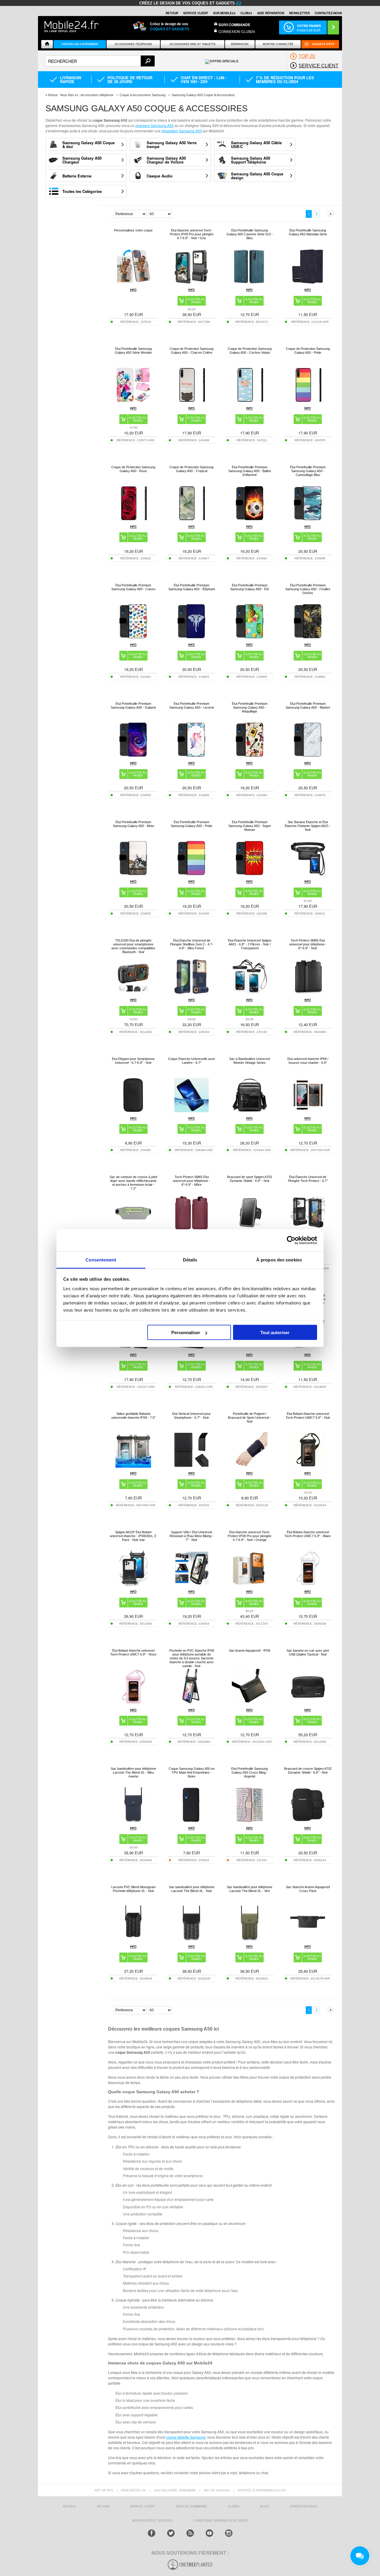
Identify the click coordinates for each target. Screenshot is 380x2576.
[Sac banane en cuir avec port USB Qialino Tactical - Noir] (308, 1703)
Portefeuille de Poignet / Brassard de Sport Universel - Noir (250, 1418)
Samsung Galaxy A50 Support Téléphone (251, 160)
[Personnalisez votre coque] (133, 283)
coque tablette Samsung (186, 2437)
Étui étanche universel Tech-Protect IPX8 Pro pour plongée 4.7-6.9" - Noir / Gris (192, 234)
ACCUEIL (69, 2506)
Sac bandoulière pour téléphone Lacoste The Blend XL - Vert (250, 1889)
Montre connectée (278, 44)
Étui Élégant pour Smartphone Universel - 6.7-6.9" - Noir (133, 1061)
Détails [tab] (190, 1260)
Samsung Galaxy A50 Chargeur (82, 160)
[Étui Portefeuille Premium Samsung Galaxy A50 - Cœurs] (133, 638)
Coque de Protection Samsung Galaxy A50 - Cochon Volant (250, 351)
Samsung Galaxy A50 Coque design (257, 176)
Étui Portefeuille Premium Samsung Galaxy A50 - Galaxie (133, 705)
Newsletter (299, 13)
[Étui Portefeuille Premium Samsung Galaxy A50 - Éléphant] (191, 638)
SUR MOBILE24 (224, 13)
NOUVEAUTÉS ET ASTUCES (152, 2521)
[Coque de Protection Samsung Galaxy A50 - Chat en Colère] (191, 401)
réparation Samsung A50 (182, 131)
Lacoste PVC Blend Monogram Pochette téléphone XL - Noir (133, 1889)
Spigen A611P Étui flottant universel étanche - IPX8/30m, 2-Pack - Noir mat (133, 1536)
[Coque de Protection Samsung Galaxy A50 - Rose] (133, 519)
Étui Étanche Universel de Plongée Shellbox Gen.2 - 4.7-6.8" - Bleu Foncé (192, 944)
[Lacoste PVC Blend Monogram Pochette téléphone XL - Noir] (133, 1939)
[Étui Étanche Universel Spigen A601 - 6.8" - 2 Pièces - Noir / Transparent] (250, 993)
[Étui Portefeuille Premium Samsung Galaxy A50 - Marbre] (308, 756)
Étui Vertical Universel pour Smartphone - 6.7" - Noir (191, 1416)
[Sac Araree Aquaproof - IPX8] (250, 1703)
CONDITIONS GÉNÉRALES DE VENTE (221, 2521)
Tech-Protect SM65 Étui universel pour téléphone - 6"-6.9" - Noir (308, 944)
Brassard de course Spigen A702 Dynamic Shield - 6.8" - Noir (308, 1770)
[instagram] (229, 2533)
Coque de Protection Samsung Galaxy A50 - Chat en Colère (191, 351)
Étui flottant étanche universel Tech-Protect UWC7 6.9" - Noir (308, 1416)
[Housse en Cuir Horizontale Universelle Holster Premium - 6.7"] (133, 1348)
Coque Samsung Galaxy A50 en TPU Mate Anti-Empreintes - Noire (192, 1772)
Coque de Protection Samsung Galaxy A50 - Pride (308, 351)
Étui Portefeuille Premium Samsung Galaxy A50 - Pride (191, 824)
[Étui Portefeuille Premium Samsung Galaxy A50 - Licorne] (191, 756)
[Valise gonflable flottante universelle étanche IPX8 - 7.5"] (133, 1466)
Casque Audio (160, 176)
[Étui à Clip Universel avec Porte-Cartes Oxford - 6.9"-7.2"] (191, 1348)
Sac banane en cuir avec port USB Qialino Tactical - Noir (308, 1652)
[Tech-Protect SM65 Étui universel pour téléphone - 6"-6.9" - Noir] (308, 993)
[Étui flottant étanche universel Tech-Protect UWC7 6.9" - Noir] (308, 1466)
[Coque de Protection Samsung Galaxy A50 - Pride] (308, 401)
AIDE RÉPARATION (271, 13)
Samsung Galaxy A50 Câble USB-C (256, 145)
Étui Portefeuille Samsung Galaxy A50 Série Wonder (133, 351)
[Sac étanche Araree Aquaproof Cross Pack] (308, 1939)
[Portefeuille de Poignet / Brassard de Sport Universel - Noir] (250, 1466)
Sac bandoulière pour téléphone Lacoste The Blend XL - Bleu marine (133, 1772)
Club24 (246, 13)
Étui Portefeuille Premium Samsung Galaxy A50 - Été (250, 587)
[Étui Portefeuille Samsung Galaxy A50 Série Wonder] (133, 401)
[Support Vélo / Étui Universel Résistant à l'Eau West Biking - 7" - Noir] (191, 1584)
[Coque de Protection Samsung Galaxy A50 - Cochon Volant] (250, 401)
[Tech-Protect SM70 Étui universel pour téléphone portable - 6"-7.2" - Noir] (308, 1348)
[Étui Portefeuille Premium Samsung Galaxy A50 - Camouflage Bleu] (308, 519)
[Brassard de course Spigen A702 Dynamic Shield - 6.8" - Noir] (308, 1821)
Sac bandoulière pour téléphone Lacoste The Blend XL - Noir (192, 1889)
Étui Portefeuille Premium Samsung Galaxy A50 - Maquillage (250, 707)
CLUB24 (234, 2506)
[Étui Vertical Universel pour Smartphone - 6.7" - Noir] (191, 1466)
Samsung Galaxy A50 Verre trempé (172, 145)
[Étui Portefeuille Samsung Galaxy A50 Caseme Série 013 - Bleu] (250, 283)
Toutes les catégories (80, 44)
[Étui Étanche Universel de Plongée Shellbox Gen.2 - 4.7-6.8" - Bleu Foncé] (191, 993)
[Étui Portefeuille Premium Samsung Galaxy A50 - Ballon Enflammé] (250, 519)
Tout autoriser (275, 1333)
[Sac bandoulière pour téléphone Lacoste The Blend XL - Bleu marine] (133, 1821)
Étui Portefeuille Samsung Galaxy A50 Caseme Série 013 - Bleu (250, 234)
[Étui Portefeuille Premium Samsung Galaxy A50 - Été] (250, 638)
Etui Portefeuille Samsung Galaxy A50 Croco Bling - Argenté (250, 1772)
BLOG (265, 2506)
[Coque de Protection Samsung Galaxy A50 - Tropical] (191, 519)
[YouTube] (209, 2533)
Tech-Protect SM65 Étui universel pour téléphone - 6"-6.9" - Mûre (191, 1181)
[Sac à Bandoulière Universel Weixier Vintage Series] (250, 1111)
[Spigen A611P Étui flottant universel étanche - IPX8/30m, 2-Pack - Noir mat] (133, 1584)
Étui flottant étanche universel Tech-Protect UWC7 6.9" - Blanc (308, 1534)
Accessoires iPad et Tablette (193, 44)
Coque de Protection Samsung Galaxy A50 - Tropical (191, 469)
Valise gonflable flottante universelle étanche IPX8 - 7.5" (133, 1416)
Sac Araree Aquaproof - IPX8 (250, 1650)
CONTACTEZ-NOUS (328, 13)
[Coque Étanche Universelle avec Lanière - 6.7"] (191, 1111)
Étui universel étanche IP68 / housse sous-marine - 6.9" (308, 1061)
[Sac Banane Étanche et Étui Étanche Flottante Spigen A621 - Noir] (308, 874)
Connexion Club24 (237, 31)
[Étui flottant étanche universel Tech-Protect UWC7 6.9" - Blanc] (308, 1584)
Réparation (240, 44)
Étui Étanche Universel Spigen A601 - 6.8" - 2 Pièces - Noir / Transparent (250, 944)
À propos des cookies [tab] (279, 1260)
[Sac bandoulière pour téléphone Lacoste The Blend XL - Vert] (250, 1939)
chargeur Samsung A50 (155, 125)
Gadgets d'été (323, 44)
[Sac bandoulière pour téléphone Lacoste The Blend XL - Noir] (191, 1939)
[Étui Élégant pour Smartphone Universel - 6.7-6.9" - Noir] (133, 1111)
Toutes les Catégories (82, 191)
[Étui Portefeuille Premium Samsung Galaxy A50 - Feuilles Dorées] (308, 638)
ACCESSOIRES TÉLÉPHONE (133, 44)
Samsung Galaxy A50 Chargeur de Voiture (166, 160)
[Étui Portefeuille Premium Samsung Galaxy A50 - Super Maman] (250, 874)
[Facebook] (152, 2533)
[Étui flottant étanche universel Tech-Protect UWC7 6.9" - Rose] (133, 1703)
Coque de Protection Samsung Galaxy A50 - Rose (133, 469)
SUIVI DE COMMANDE (191, 2506)
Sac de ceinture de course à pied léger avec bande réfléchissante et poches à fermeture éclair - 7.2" (133, 1183)
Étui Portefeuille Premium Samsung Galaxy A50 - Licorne (192, 705)
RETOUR (172, 13)
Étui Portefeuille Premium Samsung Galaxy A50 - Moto (133, 824)
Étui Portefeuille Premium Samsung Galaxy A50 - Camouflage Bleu (308, 471)
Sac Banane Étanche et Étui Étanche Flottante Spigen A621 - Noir (308, 826)
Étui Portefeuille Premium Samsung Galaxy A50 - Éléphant (192, 587)
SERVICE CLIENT (196, 13)
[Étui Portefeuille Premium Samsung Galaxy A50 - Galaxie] (133, 756)
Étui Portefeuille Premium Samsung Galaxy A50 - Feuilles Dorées (308, 589)
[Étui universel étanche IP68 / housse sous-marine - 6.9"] (308, 1111)
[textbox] (100, 61)
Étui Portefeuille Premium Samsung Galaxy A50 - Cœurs (133, 587)
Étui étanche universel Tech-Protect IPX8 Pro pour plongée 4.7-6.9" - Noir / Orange (250, 1536)
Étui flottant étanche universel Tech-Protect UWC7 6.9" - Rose (133, 1652)
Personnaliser (186, 1333)
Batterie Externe (77, 176)
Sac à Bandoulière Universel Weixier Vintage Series (250, 1061)
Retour (53, 95)
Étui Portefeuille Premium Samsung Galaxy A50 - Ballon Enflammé (250, 471)
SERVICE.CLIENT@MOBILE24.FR (262, 2490)
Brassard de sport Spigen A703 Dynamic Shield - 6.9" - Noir (250, 1179)
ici (239, 3)
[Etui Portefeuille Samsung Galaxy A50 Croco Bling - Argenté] (250, 1821)
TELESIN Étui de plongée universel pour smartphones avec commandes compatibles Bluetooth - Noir (133, 946)
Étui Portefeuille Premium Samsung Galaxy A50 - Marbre (308, 705)
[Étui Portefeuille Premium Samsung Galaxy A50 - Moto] (133, 874)
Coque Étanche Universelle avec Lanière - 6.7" (192, 1061)
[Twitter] (171, 2533)
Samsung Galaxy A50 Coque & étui (88, 145)
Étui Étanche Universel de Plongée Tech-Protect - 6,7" (308, 1179)
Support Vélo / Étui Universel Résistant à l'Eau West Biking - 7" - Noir (191, 1536)
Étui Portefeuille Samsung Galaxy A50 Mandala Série (308, 232)
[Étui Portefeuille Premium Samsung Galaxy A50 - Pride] (191, 874)
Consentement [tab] (101, 1260)
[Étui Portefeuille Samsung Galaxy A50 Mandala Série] (308, 283)
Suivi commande (234, 25)
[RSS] (190, 2533)
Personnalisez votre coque (133, 230)
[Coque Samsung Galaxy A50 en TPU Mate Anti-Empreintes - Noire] (191, 1821)
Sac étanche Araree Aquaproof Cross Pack (308, 1889)
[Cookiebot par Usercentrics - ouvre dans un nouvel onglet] (291, 1240)
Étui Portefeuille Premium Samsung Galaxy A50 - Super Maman (250, 826)
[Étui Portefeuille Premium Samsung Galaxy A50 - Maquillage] (250, 756)
